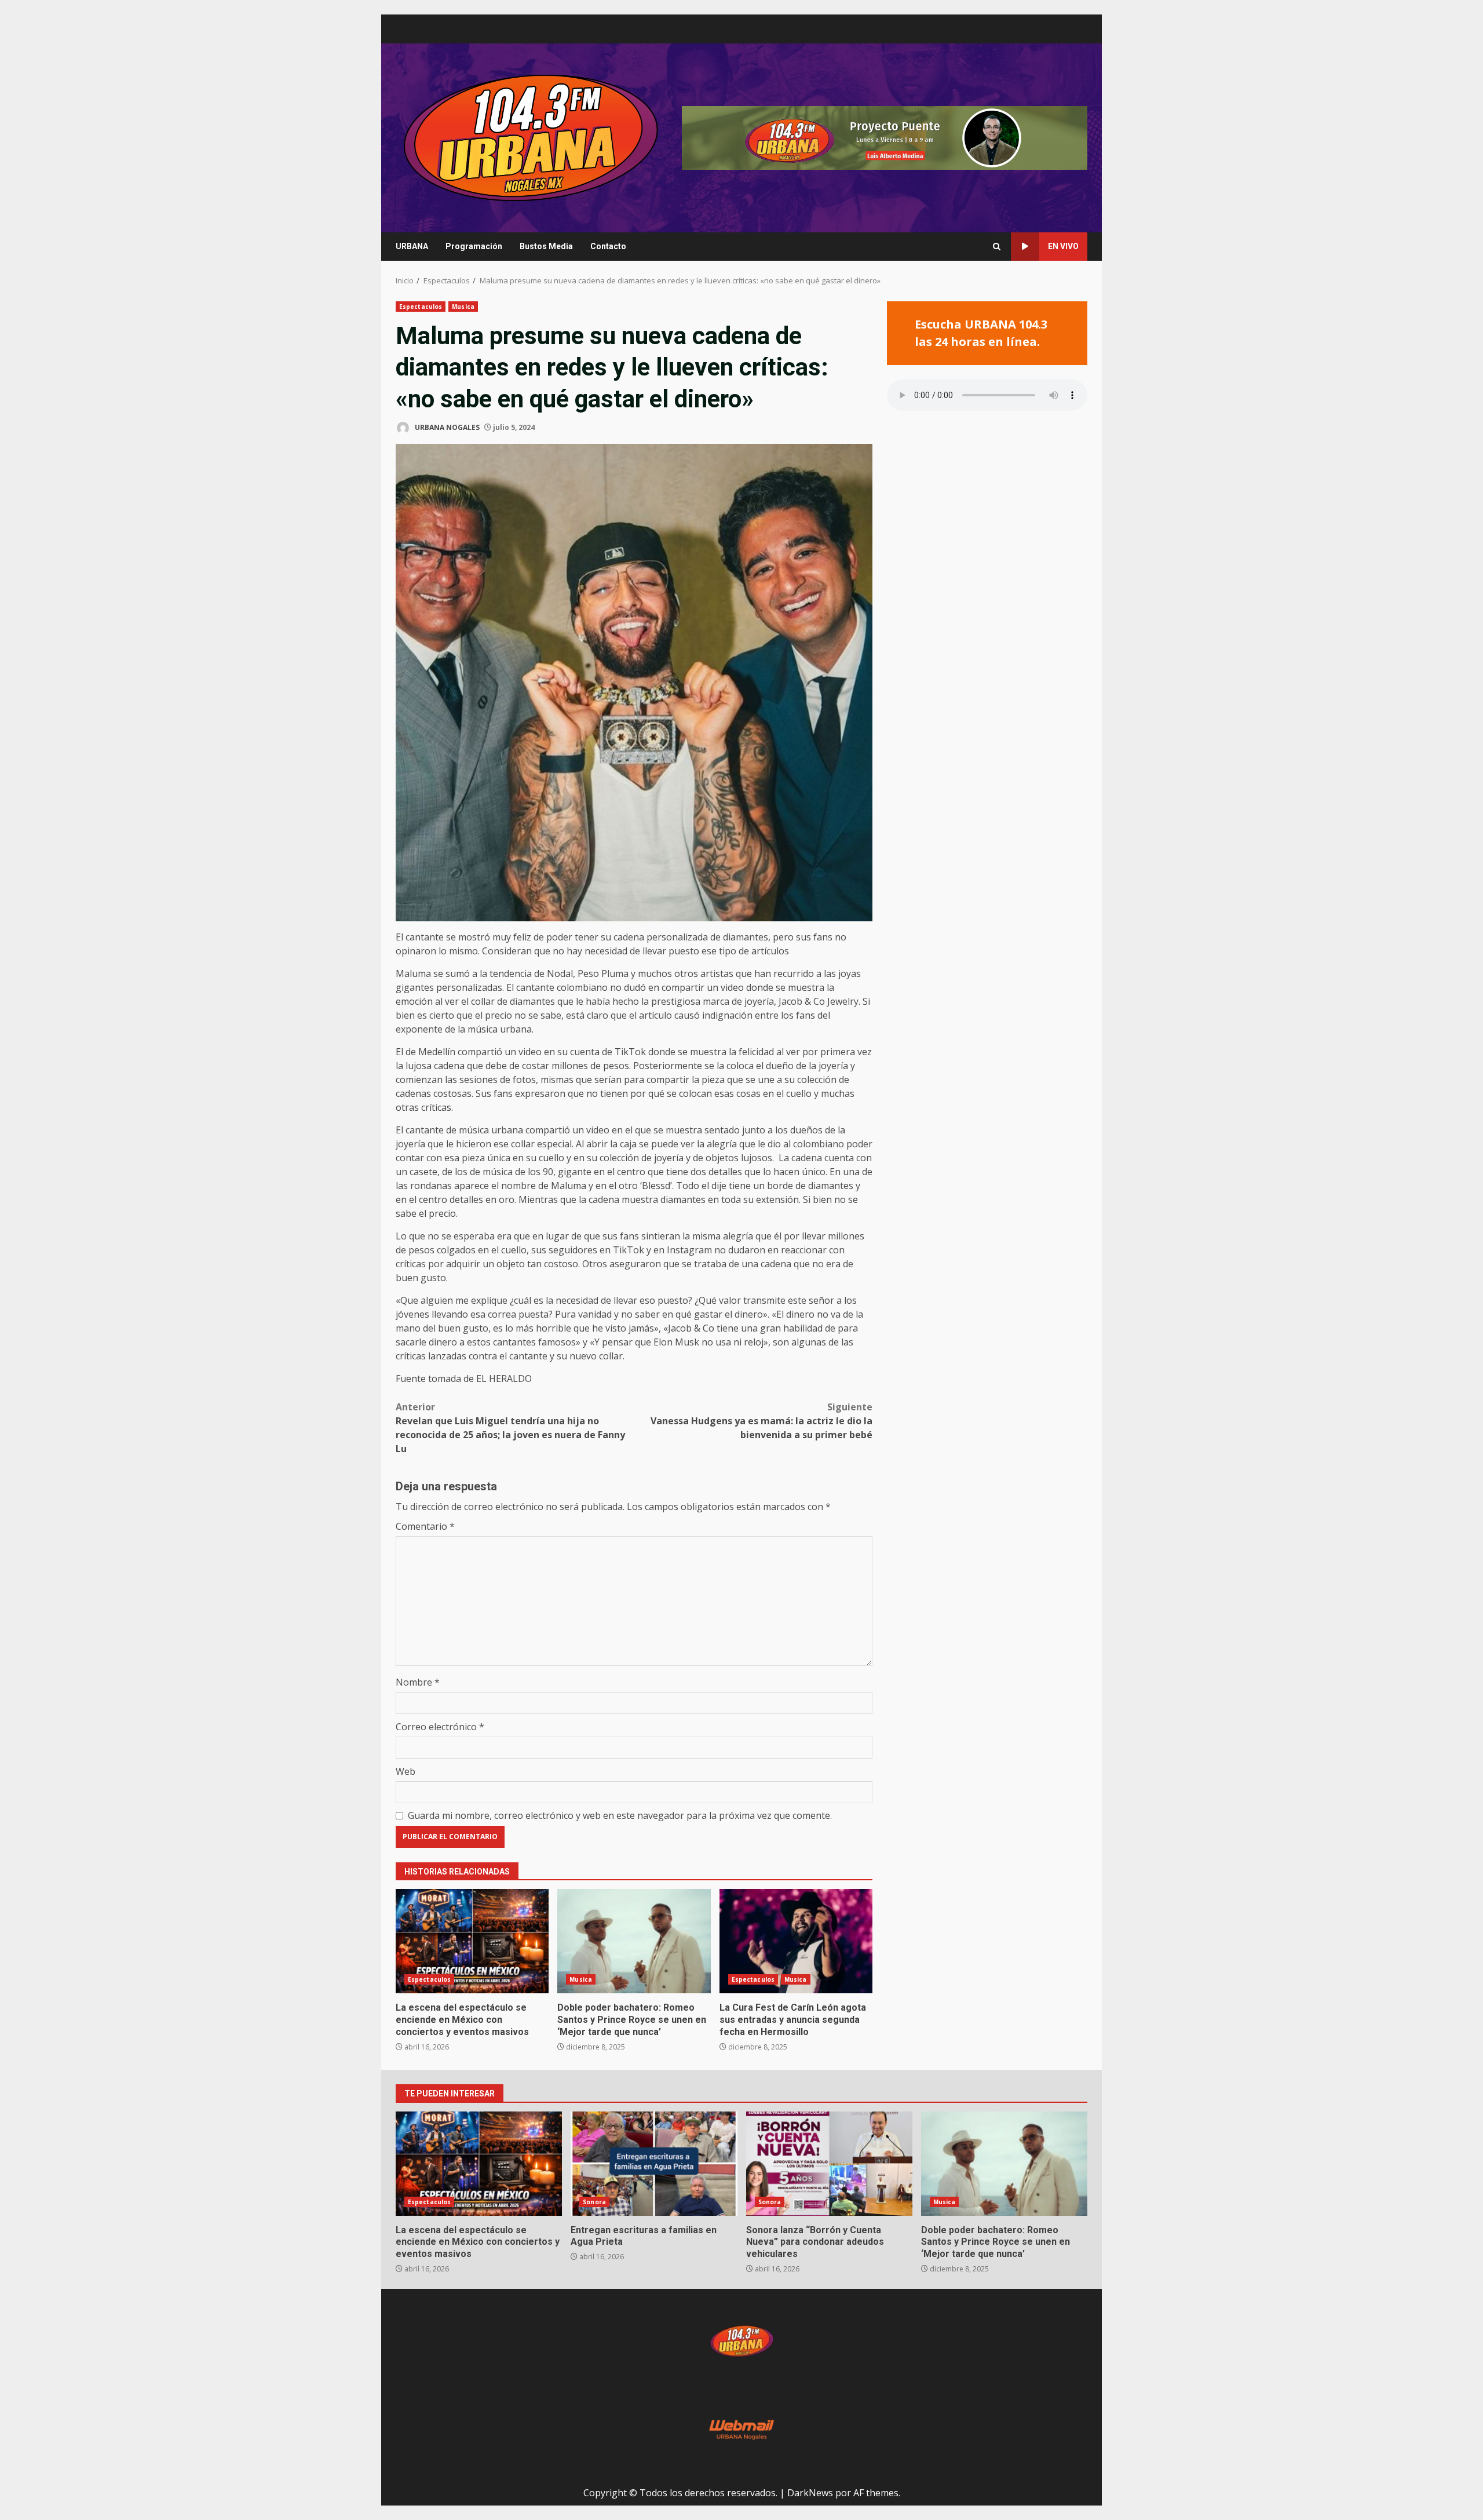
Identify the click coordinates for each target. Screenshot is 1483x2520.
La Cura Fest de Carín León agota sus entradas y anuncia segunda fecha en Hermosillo (796, 1941)
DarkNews (810, 2493)
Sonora (594, 2202)
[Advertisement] (885, 137)
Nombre (418, 1682)
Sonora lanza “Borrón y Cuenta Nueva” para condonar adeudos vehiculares (829, 2164)
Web (406, 1771)
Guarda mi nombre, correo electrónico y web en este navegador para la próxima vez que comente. (620, 1815)
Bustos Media (546, 246)
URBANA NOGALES (446, 427)
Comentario (425, 1526)
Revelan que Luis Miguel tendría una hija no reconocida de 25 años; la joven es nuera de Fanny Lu (510, 1428)
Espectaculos (421, 307)
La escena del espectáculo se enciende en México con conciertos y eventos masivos (472, 1941)
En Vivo (1063, 246)
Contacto (608, 246)
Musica (463, 307)
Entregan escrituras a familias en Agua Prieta (654, 2164)
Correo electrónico (440, 1727)
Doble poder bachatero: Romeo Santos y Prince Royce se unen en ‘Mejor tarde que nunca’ (634, 1941)
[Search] (997, 247)
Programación (474, 246)
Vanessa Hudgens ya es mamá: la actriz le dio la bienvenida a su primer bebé (761, 1421)
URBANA (412, 246)
